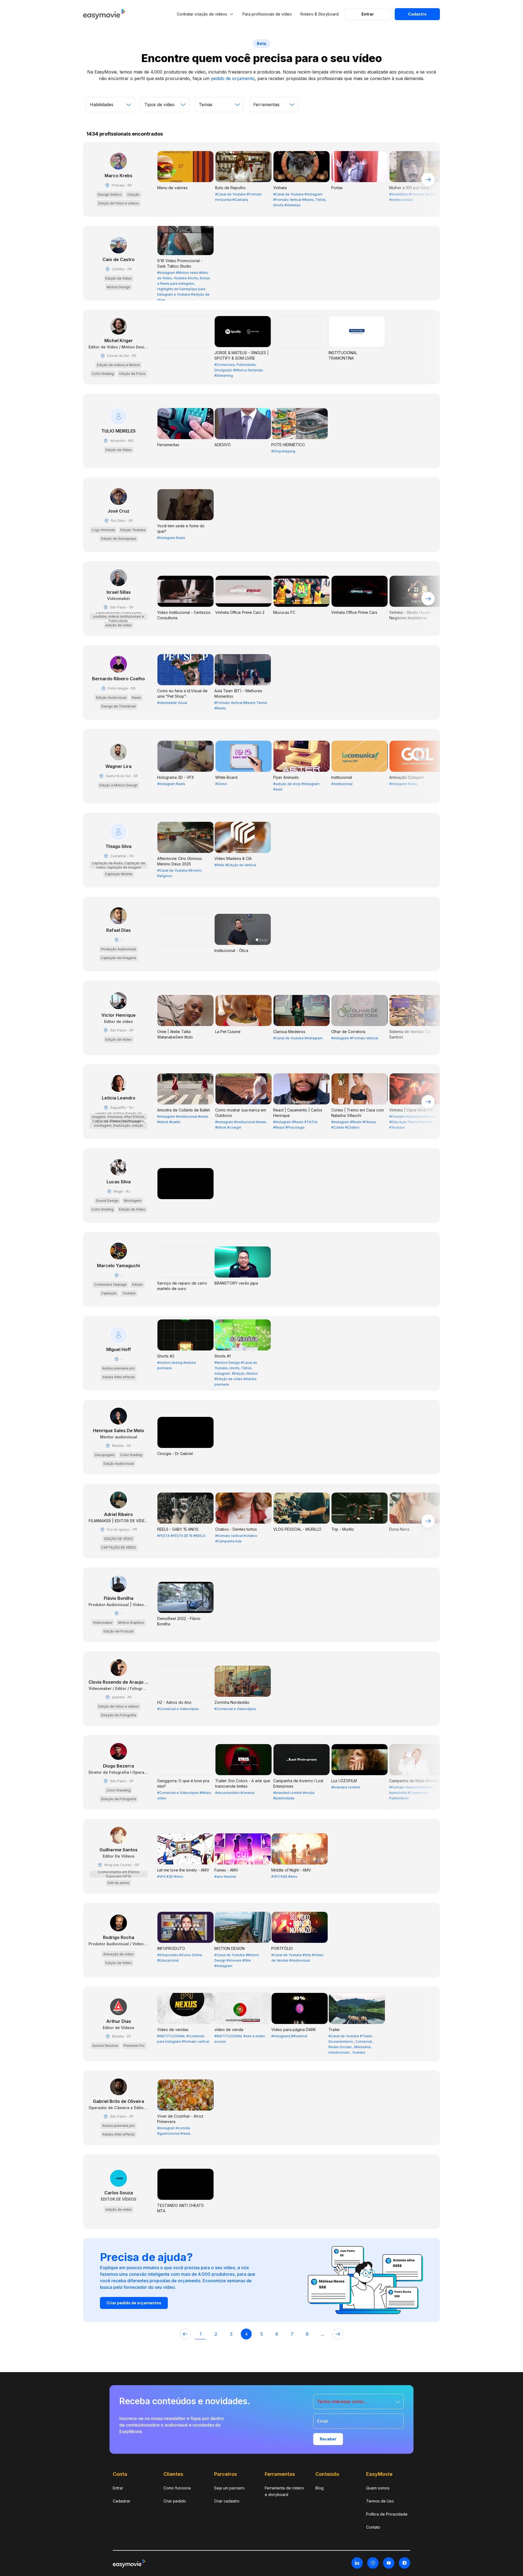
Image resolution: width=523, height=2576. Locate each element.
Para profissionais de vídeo (267, 14)
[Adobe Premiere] (219, 112)
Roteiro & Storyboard (320, 14)
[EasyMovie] (104, 18)
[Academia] (165, 112)
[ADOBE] (274, 112)
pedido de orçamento (233, 78)
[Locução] (110, 113)
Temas (206, 105)
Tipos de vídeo (159, 105)
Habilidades (102, 105)
